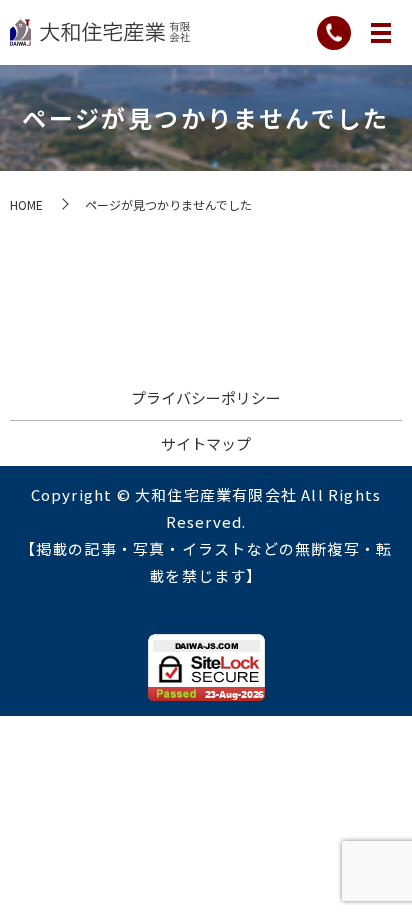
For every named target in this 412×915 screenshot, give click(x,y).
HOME (26, 204)
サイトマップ (206, 443)
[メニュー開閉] (381, 33)
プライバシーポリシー (206, 397)
